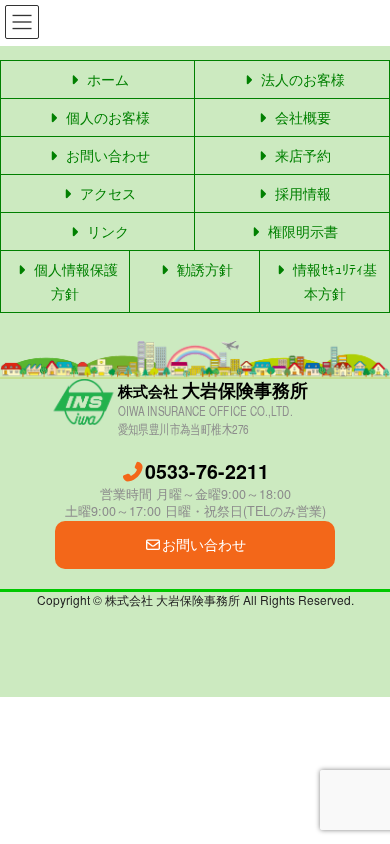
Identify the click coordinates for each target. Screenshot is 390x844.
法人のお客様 (301, 79)
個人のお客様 (106, 117)
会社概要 (301, 117)
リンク (106, 231)
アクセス (106, 193)
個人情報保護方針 (74, 280)
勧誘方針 (203, 269)
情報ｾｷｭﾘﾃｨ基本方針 (333, 280)
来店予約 (301, 155)
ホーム (106, 79)
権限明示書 (301, 231)
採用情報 (301, 193)
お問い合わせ (106, 155)
